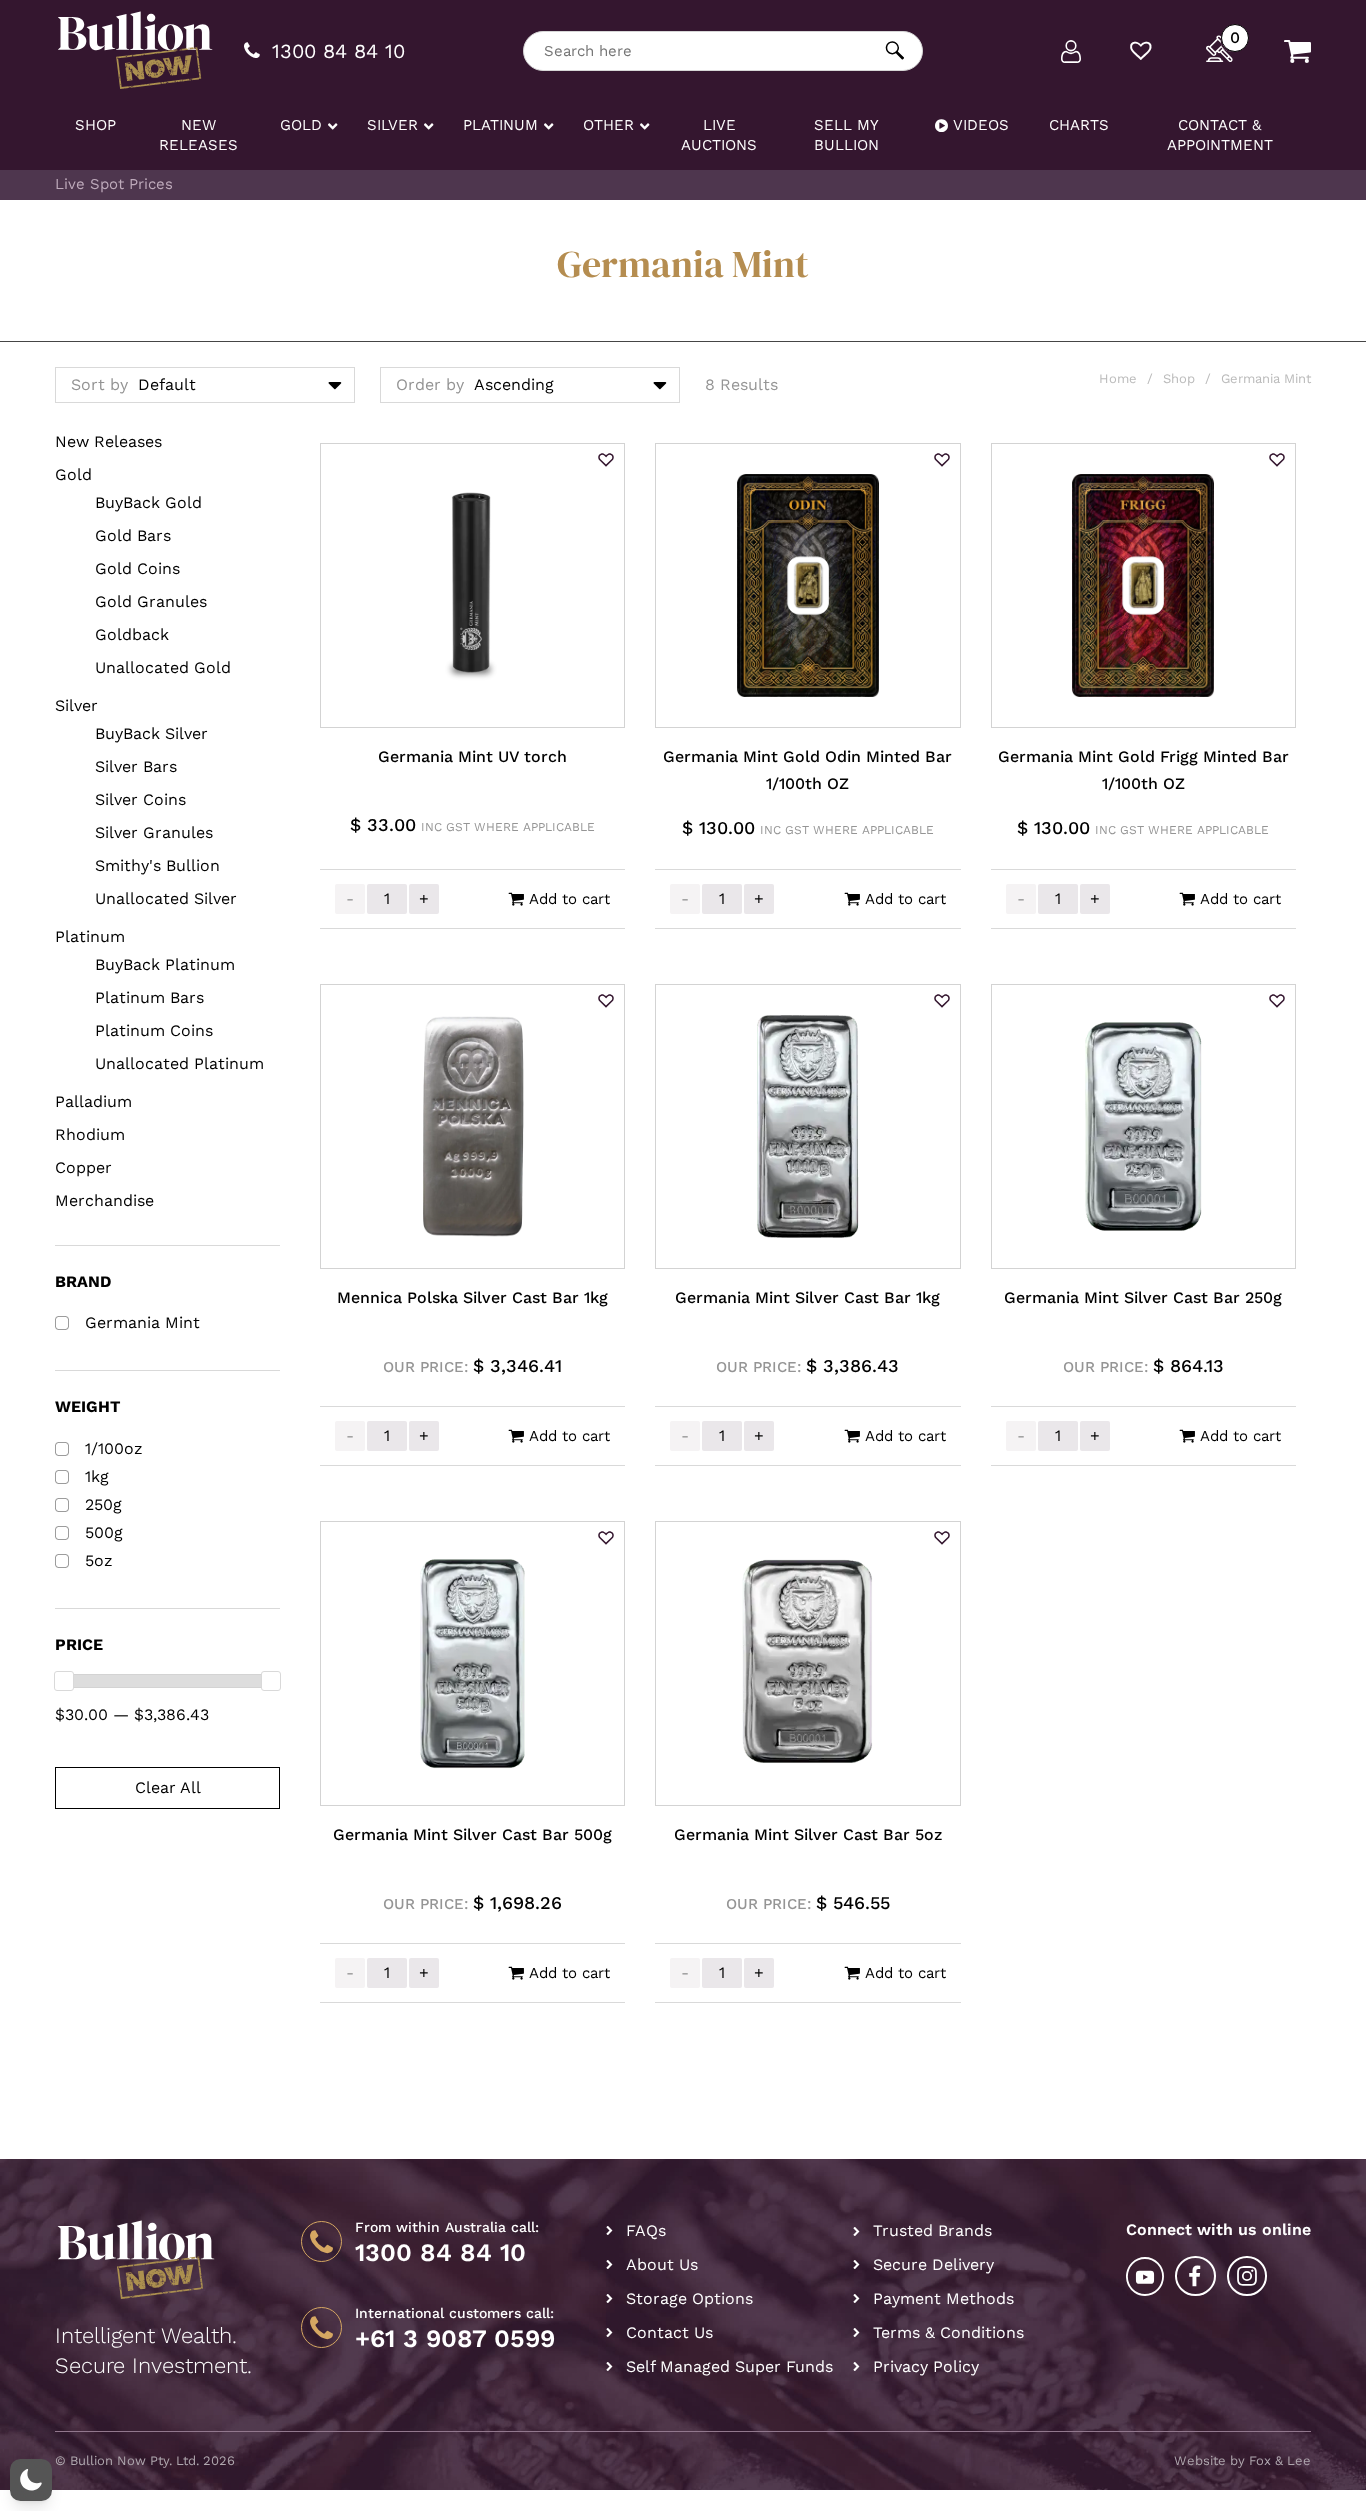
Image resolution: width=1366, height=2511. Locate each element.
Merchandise (104, 1200)
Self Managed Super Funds (729, 2366)
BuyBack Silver (151, 733)
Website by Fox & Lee (1242, 2460)
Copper (83, 1167)
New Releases (108, 441)
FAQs (646, 2230)
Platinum (90, 936)
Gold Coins (137, 568)
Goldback (132, 634)
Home (1118, 378)
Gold (73, 474)
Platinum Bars (149, 997)
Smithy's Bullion (157, 865)
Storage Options (689, 2298)
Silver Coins (140, 799)
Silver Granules (154, 832)
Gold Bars (133, 535)
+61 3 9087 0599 (455, 2339)
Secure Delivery (933, 2264)
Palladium (93, 1101)
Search (895, 50)
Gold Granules (151, 601)
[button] (606, 461)
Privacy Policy (926, 2366)
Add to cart (569, 899)
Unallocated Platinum (179, 1063)
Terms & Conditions (948, 2332)
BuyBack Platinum (165, 964)
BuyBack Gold (148, 502)
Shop (1179, 378)
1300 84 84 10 (440, 2253)
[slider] (64, 1681)
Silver (76, 705)
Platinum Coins (154, 1030)
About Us (662, 2264)
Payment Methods (943, 2298)
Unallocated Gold (163, 667)
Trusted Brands (932, 2230)
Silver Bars (136, 766)
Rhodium (90, 1134)
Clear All (168, 1787)
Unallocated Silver (166, 898)
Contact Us (669, 2332)
